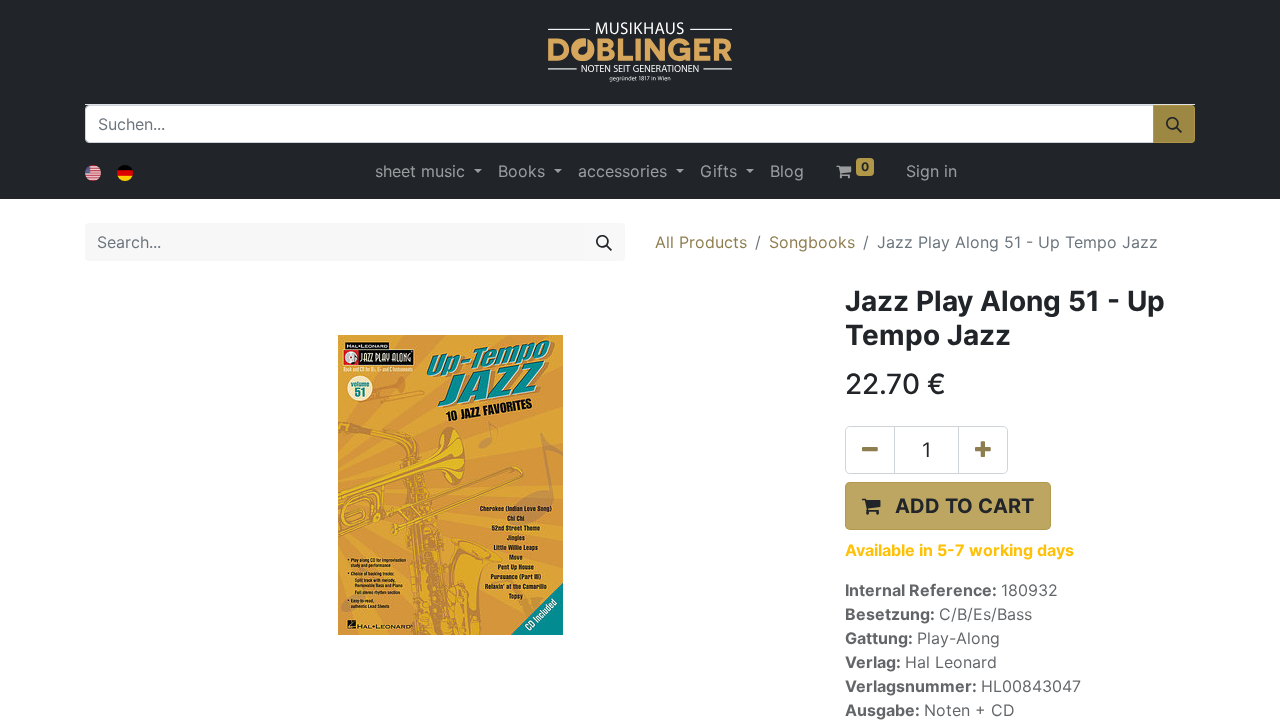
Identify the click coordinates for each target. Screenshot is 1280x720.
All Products (701, 242)
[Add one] (983, 450)
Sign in (931, 171)
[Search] (604, 242)
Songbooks (812, 242)
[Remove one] (870, 450)
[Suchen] (1174, 124)
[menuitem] (787, 171)
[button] (948, 506)
